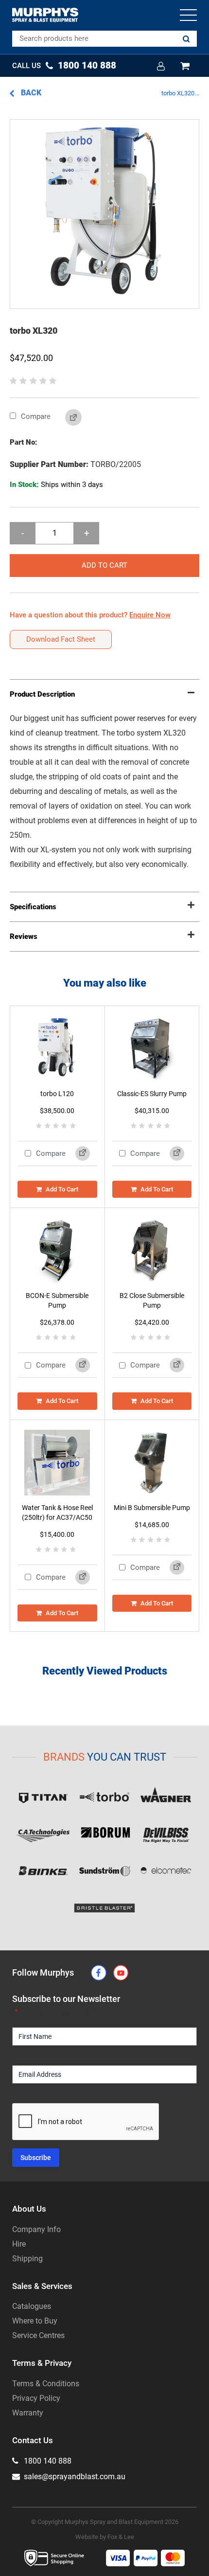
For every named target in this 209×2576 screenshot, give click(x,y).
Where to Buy (35, 2321)
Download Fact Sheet (61, 639)
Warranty (28, 2413)
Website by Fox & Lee (105, 2537)
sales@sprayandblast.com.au (74, 2477)
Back (30, 93)
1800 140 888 (47, 2461)
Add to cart (104, 565)
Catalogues (32, 2306)
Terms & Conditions (46, 2384)
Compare (35, 416)
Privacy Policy (36, 2398)
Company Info (36, 2229)
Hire (19, 2244)
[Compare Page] (66, 418)
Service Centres (38, 2335)
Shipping (27, 2259)
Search (186, 39)
